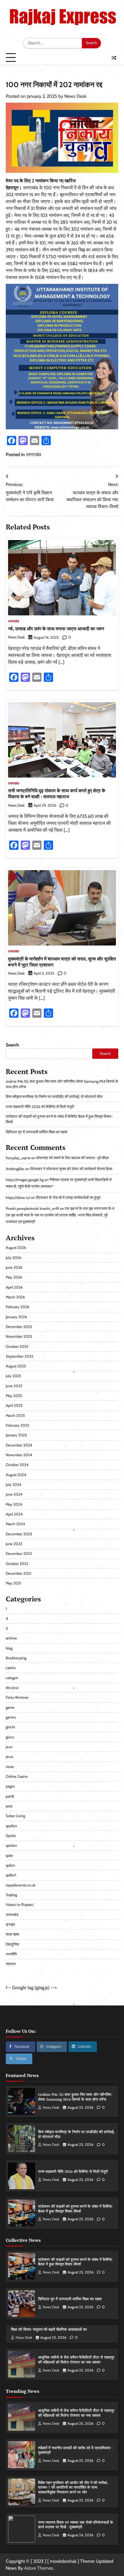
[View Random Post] (114, 58)
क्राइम (10, 1925)
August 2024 (16, 1475)
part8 (10, 1796)
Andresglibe (15, 1169)
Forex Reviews (17, 1697)
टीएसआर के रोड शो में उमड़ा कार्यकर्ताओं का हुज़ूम (68, 1198)
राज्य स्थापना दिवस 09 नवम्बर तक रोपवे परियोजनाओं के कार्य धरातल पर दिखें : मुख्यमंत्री (76, 2525)
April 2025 (14, 1405)
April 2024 (14, 1514)
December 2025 (19, 1327)
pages (10, 1786)
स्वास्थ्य (11, 1964)
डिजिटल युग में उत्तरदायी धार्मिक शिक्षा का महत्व (36, 1132)
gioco (10, 1737)
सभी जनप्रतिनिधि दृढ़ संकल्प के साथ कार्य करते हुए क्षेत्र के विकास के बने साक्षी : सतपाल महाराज (57, 794)
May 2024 (14, 1504)
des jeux (12, 1688)
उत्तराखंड (34, 454)
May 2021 (13, 1583)
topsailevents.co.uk (21, 1885)
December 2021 (18, 1573)
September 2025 (19, 1356)
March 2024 (15, 1524)
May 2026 (14, 1277)
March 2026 (15, 1297)
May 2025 (14, 1396)
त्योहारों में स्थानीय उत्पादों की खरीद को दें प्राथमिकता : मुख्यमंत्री (75, 2450)
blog (9, 1648)
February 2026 (17, 1307)
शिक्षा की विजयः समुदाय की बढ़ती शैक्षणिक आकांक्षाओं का (49, 2329)
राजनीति (11, 1954)
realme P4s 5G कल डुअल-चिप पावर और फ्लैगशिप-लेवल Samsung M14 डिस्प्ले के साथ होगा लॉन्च (75, 2097)
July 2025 (13, 1376)
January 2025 (16, 1435)
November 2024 (19, 1455)
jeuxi (10, 1757)
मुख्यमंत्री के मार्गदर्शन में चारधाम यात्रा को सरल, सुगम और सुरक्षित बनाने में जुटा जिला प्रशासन (62, 962)
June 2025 (14, 1386)
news (10, 1767)
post (9, 1806)
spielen (11, 1845)
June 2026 (14, 1267)
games (11, 1717)
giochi (10, 1727)
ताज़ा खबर (13, 1934)
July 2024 (13, 1485)
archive (11, 1638)
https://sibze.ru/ (18, 1198)
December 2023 (19, 1534)
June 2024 (14, 1494)
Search (12, 1045)
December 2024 (19, 1445)
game (10, 1707)
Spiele (11, 1836)
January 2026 (16, 1317)
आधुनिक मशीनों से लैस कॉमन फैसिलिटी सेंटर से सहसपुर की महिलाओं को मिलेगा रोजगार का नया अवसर (76, 2360)
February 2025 (17, 1425)
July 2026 (13, 1258)
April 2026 (14, 1287)
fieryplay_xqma (18, 1158)
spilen (10, 1865)
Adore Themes (39, 2568)
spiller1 (11, 1875)
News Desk (75, 96)
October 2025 (17, 1347)
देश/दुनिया (12, 1944)
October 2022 (17, 1564)
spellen (11, 1826)
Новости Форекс (20, 1905)
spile (9, 1856)
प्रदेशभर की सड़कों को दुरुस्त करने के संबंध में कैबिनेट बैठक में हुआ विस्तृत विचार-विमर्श (75, 2209)
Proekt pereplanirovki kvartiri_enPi (32, 1208)
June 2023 (14, 1544)
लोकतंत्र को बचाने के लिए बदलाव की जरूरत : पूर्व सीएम (72, 1158)
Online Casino (17, 1776)
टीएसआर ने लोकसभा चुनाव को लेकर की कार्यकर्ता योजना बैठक (71, 1169)
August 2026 (16, 1248)
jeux (9, 1747)
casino (11, 1668)
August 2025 (16, 1366)
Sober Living (15, 1816)
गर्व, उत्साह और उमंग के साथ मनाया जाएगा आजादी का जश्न (56, 629)
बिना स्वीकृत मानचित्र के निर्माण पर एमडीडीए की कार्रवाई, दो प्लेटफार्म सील (54, 1097)
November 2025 (19, 1336)
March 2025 (15, 1416)
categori (12, 1678)
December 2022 (19, 1554)
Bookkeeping (16, 1658)
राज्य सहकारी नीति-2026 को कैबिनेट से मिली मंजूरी (40, 1107)
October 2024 (17, 1465)
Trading (11, 1895)
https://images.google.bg (25, 1180)
